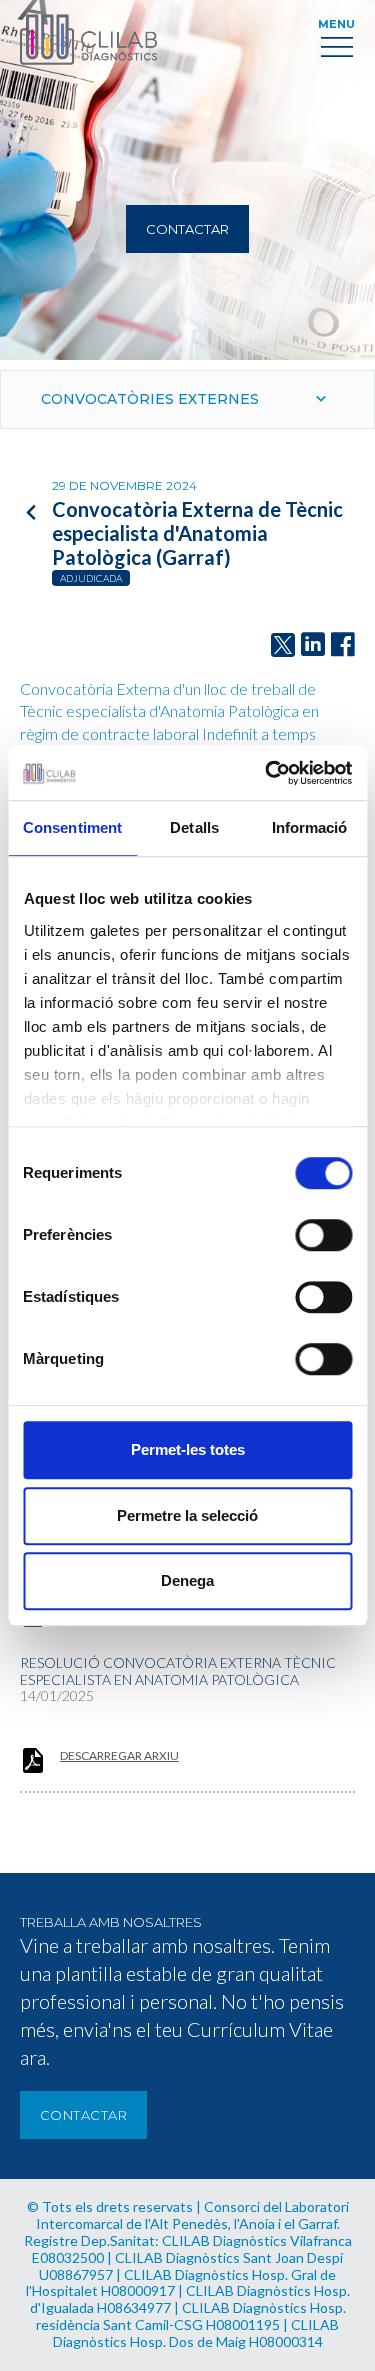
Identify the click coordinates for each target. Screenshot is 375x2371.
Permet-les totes (188, 1449)
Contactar (187, 229)
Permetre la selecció (187, 1515)
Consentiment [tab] (72, 827)
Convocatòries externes (150, 399)
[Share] (343, 645)
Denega (187, 1580)
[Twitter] (283, 645)
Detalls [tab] (194, 827)
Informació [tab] (310, 827)
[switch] (323, 1235)
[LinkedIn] (313, 645)
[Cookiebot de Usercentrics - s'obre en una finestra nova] (267, 773)
